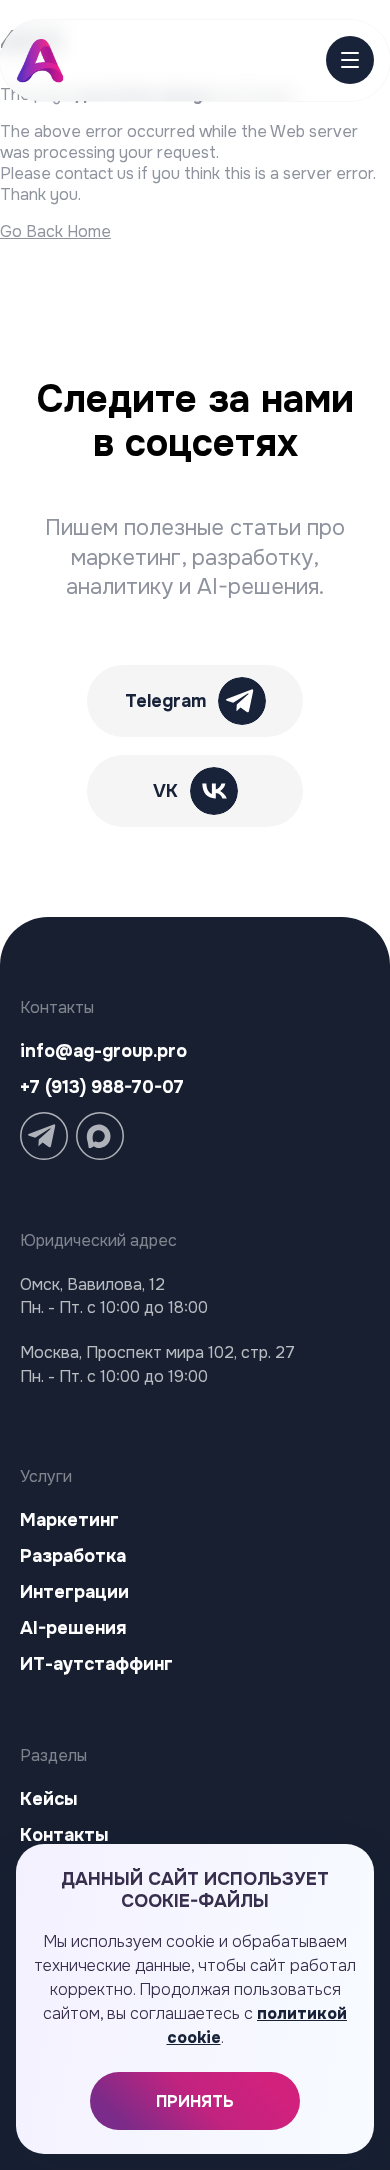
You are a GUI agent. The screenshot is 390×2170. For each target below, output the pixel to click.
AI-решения (73, 1628)
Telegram (165, 701)
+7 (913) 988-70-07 (102, 1087)
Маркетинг (69, 1520)
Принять (195, 2101)
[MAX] (100, 1136)
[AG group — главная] (46, 61)
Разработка (73, 1556)
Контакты (64, 1835)
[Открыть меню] (342, 60)
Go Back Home (55, 231)
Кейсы (48, 1799)
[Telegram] (44, 1136)
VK (165, 791)
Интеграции (74, 1592)
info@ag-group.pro (103, 1051)
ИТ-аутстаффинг (96, 1664)
